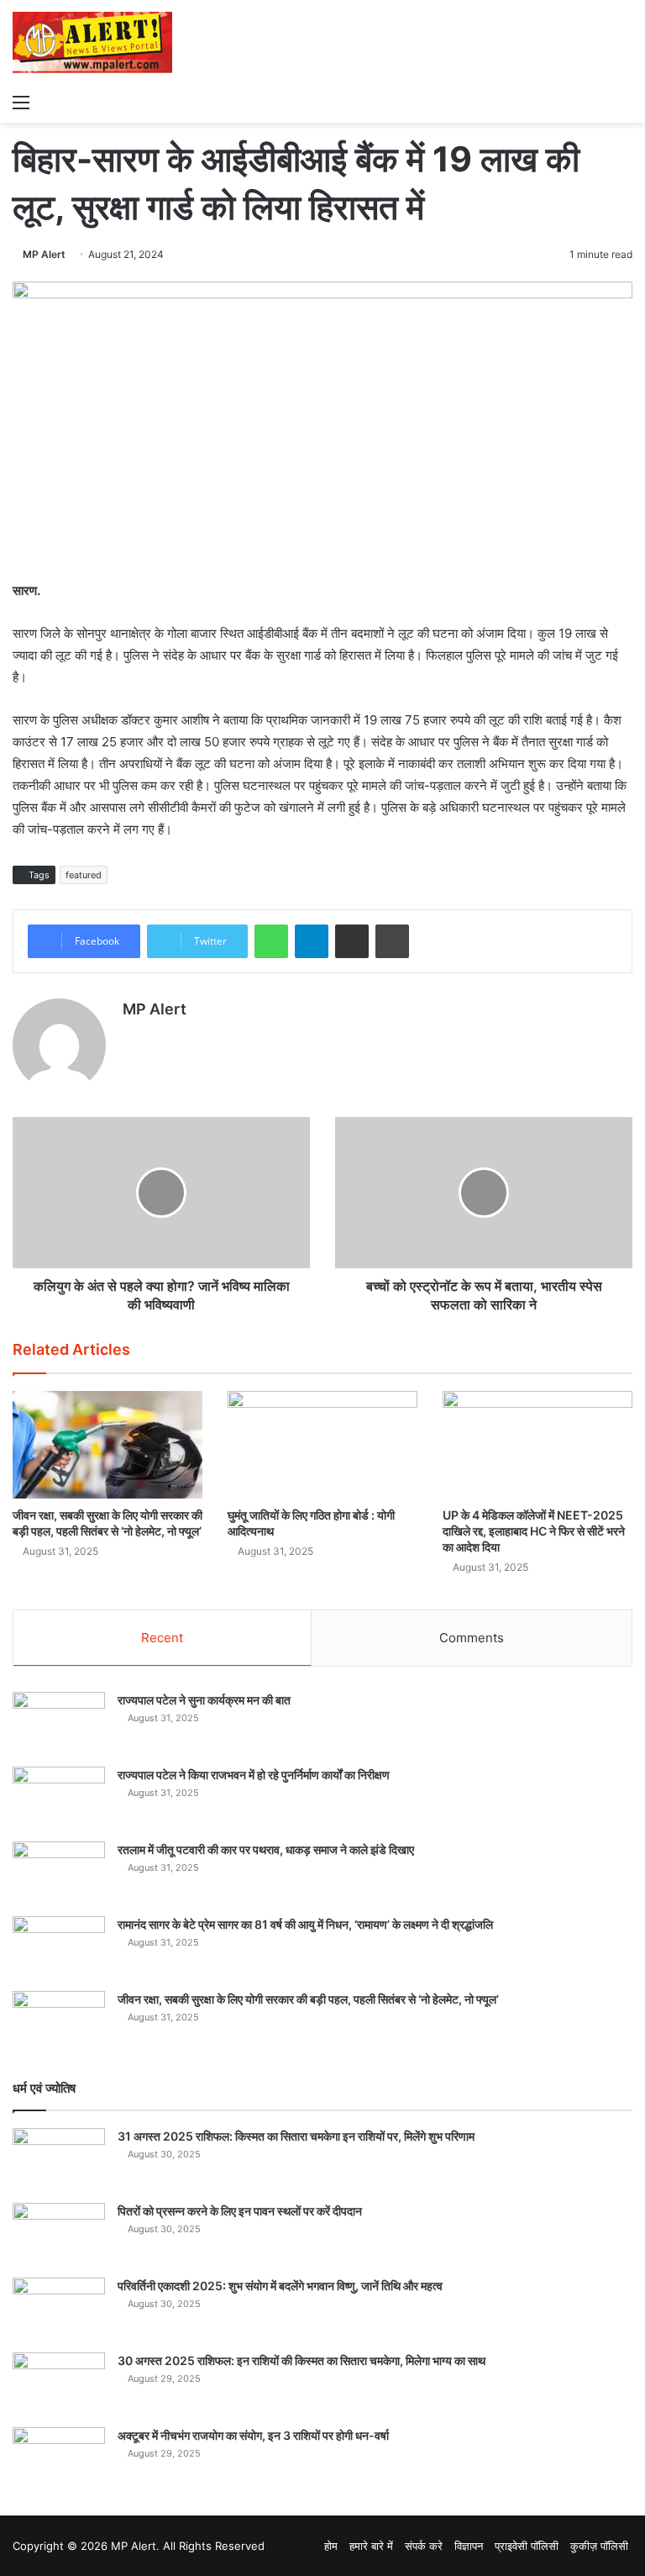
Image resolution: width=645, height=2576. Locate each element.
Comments (472, 1638)
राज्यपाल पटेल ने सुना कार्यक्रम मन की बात (204, 1700)
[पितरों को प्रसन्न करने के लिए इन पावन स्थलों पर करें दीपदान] (59, 2234)
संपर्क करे (424, 2546)
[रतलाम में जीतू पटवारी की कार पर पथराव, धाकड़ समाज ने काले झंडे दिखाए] (59, 1873)
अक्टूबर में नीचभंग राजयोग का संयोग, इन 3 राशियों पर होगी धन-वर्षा (253, 2435)
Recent (162, 1638)
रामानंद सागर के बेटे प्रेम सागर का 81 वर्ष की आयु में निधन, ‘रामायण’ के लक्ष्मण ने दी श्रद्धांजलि (305, 1924)
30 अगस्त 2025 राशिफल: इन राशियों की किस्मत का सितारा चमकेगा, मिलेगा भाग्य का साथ (302, 2360)
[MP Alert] (92, 42)
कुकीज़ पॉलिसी (599, 2546)
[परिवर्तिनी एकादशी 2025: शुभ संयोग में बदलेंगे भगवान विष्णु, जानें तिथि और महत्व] (59, 2309)
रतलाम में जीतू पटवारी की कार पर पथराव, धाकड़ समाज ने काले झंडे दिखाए (266, 1849)
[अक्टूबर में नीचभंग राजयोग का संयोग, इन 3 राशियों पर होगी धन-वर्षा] (59, 2459)
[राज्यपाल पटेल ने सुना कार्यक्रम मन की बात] (59, 1723)
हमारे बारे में (371, 2546)
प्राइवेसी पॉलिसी (527, 2546)
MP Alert (44, 254)
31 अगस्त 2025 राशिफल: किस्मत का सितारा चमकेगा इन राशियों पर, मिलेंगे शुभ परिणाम (296, 2136)
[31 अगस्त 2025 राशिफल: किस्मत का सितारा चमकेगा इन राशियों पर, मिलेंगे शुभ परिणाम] (59, 2160)
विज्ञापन (469, 2546)
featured (84, 875)
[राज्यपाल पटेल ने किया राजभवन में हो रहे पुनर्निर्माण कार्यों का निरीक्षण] (59, 1798)
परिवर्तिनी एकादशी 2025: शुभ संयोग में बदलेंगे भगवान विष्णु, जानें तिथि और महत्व (280, 2286)
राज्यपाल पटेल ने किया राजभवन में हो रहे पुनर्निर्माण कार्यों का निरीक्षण (254, 1775)
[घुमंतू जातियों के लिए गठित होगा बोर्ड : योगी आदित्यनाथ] (322, 1444)
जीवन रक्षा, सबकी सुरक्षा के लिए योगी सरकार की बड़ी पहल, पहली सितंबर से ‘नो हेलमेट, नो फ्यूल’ (308, 1999)
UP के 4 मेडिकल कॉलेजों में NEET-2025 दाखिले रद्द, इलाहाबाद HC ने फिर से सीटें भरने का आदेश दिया (534, 1531)
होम (331, 2546)
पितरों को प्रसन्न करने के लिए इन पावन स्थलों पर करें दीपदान (240, 2211)
